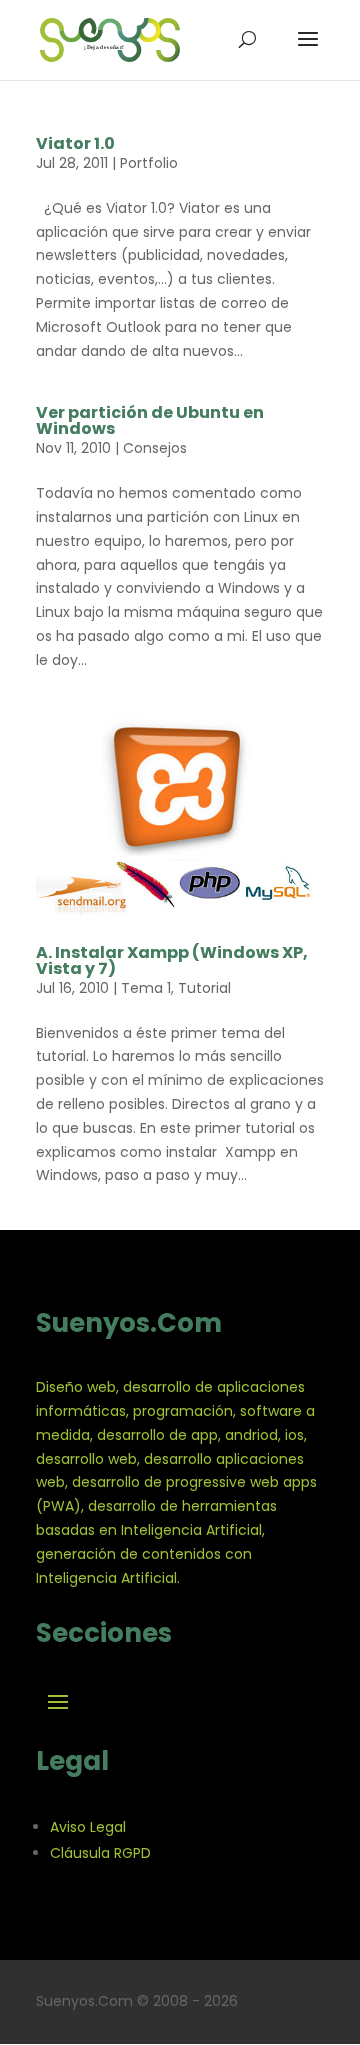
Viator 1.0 (75, 143)
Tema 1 (146, 988)
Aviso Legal (88, 1827)
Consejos (155, 448)
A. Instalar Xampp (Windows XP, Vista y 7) (172, 960)
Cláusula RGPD (100, 1853)
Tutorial (204, 988)
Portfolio (149, 163)
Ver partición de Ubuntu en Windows (150, 420)
